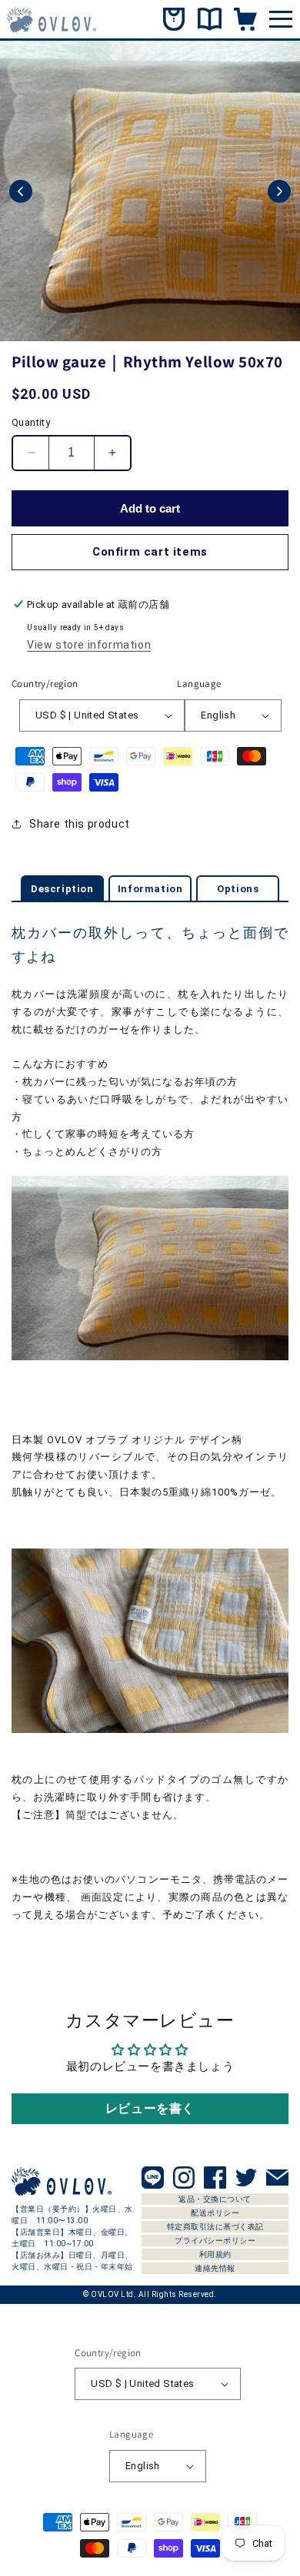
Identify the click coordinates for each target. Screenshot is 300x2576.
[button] (21, 191)
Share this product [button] (80, 824)
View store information (89, 645)
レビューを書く (150, 2108)
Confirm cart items (150, 552)
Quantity (31, 422)
